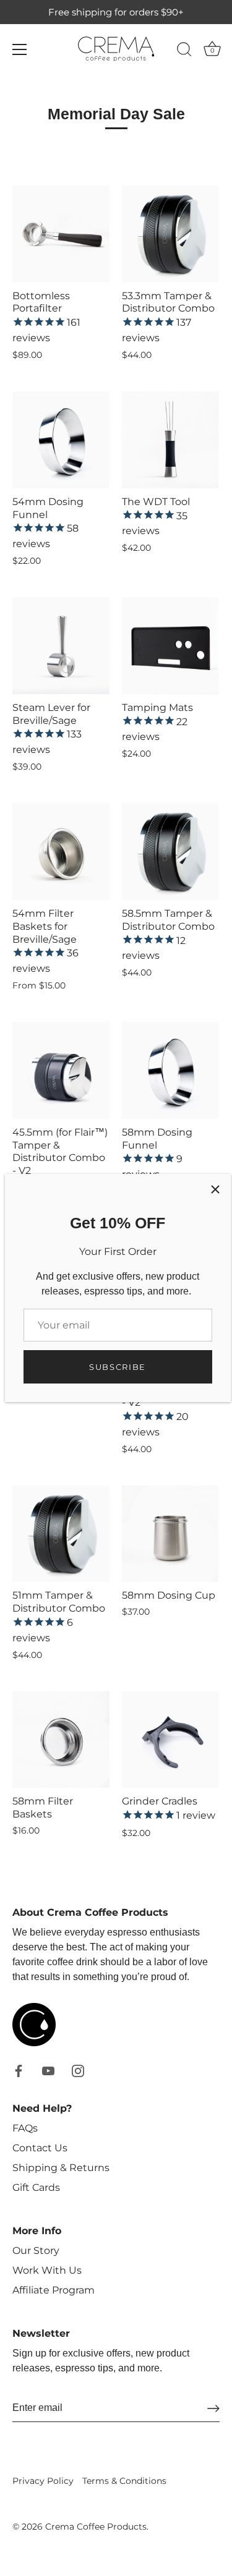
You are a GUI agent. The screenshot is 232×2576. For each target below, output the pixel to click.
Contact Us (40, 2148)
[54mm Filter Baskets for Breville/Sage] (61, 852)
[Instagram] (78, 2070)
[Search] (184, 51)
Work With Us (47, 2270)
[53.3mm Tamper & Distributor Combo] (170, 234)
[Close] (215, 1189)
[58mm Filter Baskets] (61, 1740)
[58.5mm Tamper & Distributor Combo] (170, 852)
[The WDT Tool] (170, 440)
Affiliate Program (54, 2290)
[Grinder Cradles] (170, 1740)
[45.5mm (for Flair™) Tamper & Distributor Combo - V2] (61, 1070)
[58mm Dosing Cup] (170, 1534)
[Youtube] (48, 2070)
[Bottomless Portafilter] (61, 234)
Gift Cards (36, 2187)
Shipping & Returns (61, 2168)
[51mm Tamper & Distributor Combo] (61, 1534)
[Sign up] (213, 2408)
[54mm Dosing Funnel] (61, 440)
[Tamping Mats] (170, 646)
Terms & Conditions (124, 2481)
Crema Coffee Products (96, 2527)
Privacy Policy (43, 2481)
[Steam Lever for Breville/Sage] (61, 646)
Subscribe (118, 1367)
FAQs (25, 2128)
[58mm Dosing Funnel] (170, 1070)
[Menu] (20, 49)
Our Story (36, 2251)
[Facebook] (19, 2070)
